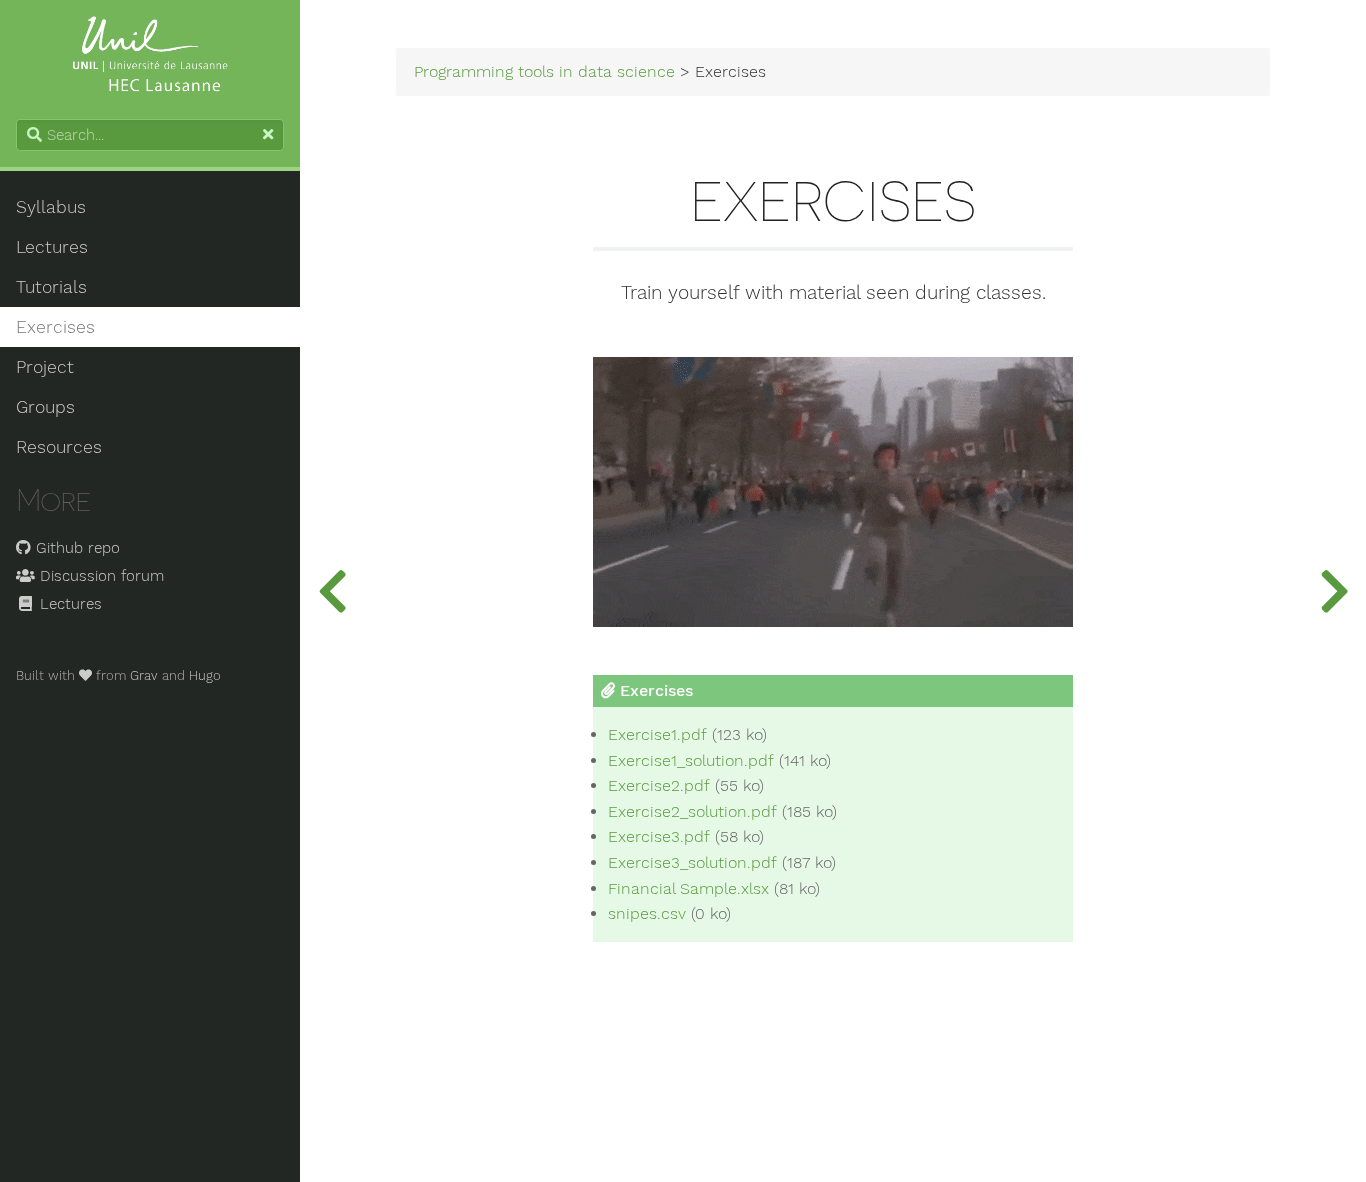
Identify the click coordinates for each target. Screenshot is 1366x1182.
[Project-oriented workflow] (332, 591)
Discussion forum (99, 576)
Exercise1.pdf (657, 735)
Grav (144, 675)
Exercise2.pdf (659, 786)
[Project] (1334, 591)
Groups (45, 407)
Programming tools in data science (544, 72)
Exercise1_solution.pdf (691, 761)
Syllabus (51, 207)
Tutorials (51, 287)
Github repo (75, 548)
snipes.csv (647, 914)
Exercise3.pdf (659, 837)
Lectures (52, 247)
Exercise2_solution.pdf (692, 812)
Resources (59, 447)
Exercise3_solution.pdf (692, 863)
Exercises (55, 327)
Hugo (205, 675)
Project (45, 367)
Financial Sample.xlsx (688, 889)
